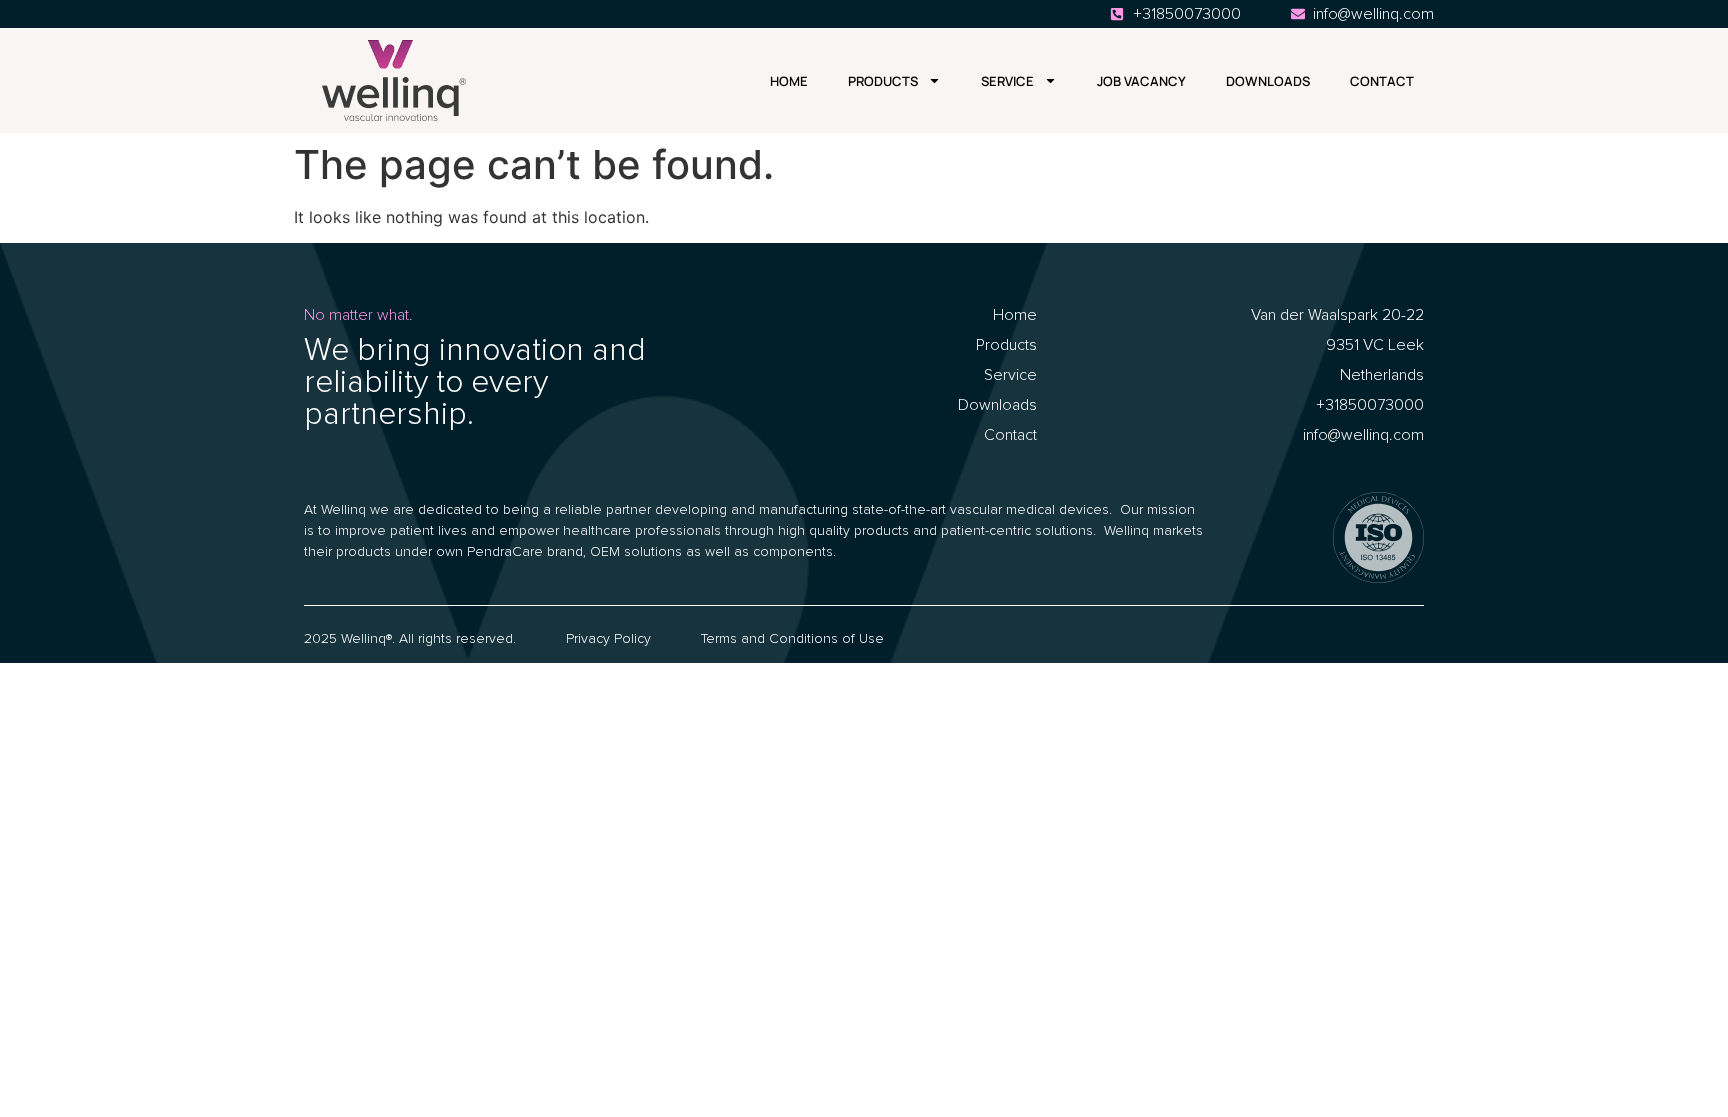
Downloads (1268, 81)
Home (789, 81)
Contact (1382, 81)
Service (1007, 81)
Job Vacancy (1141, 81)
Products (883, 81)
